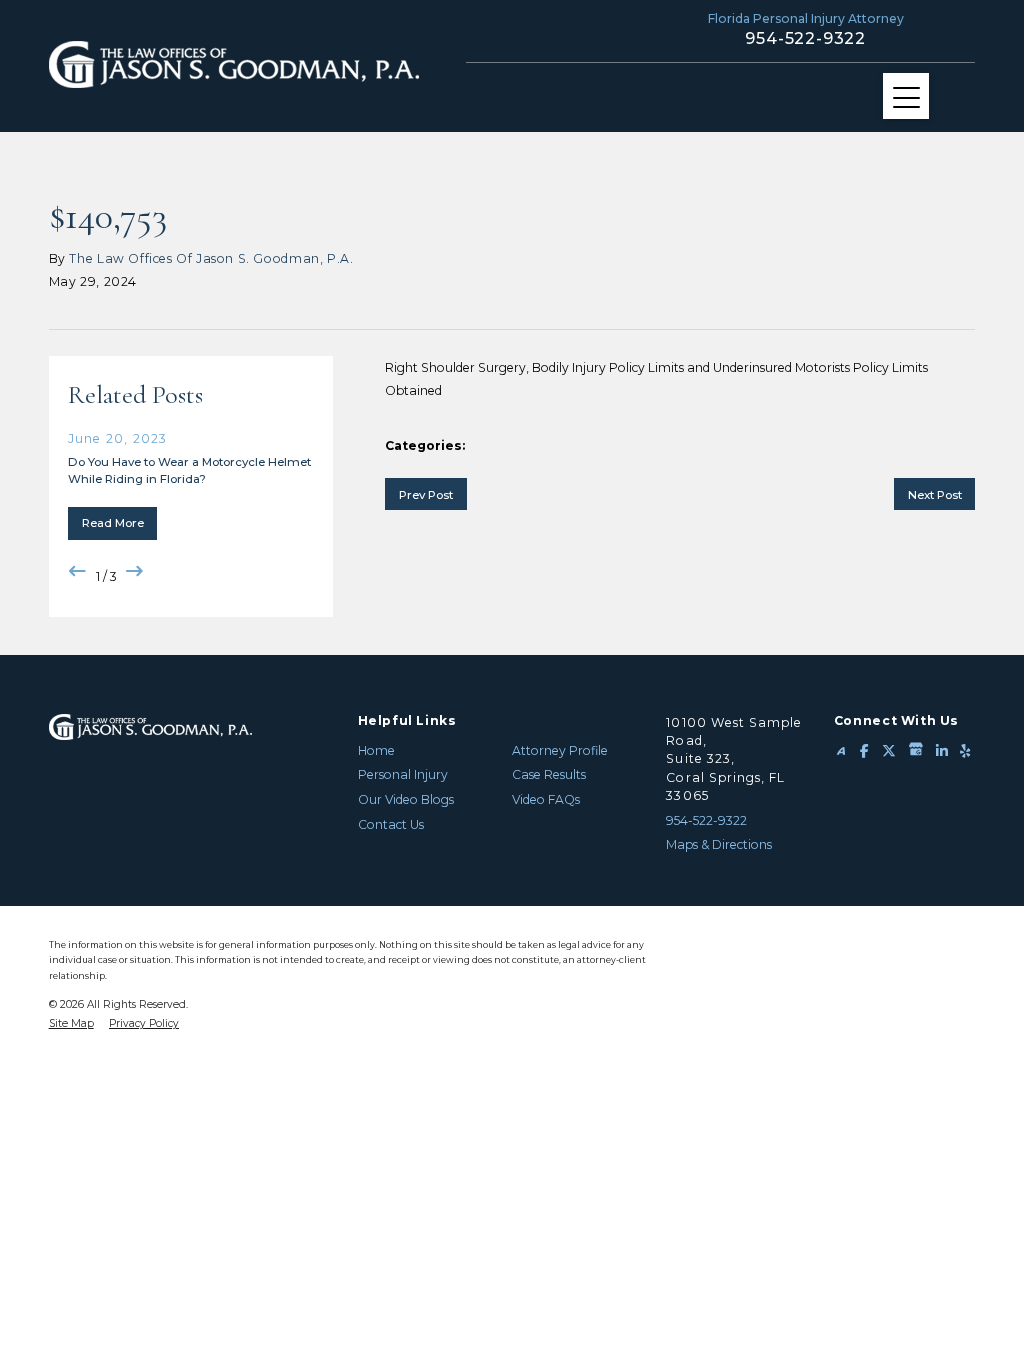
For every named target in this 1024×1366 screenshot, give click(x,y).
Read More (113, 523)
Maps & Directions (719, 844)
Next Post (935, 495)
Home (376, 750)
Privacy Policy (144, 1023)
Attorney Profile (560, 750)
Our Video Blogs (406, 799)
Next (135, 571)
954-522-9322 (805, 38)
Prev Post (426, 495)
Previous (78, 571)
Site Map (71, 1023)
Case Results (549, 774)
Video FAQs (546, 799)
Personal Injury (403, 774)
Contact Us (391, 824)
